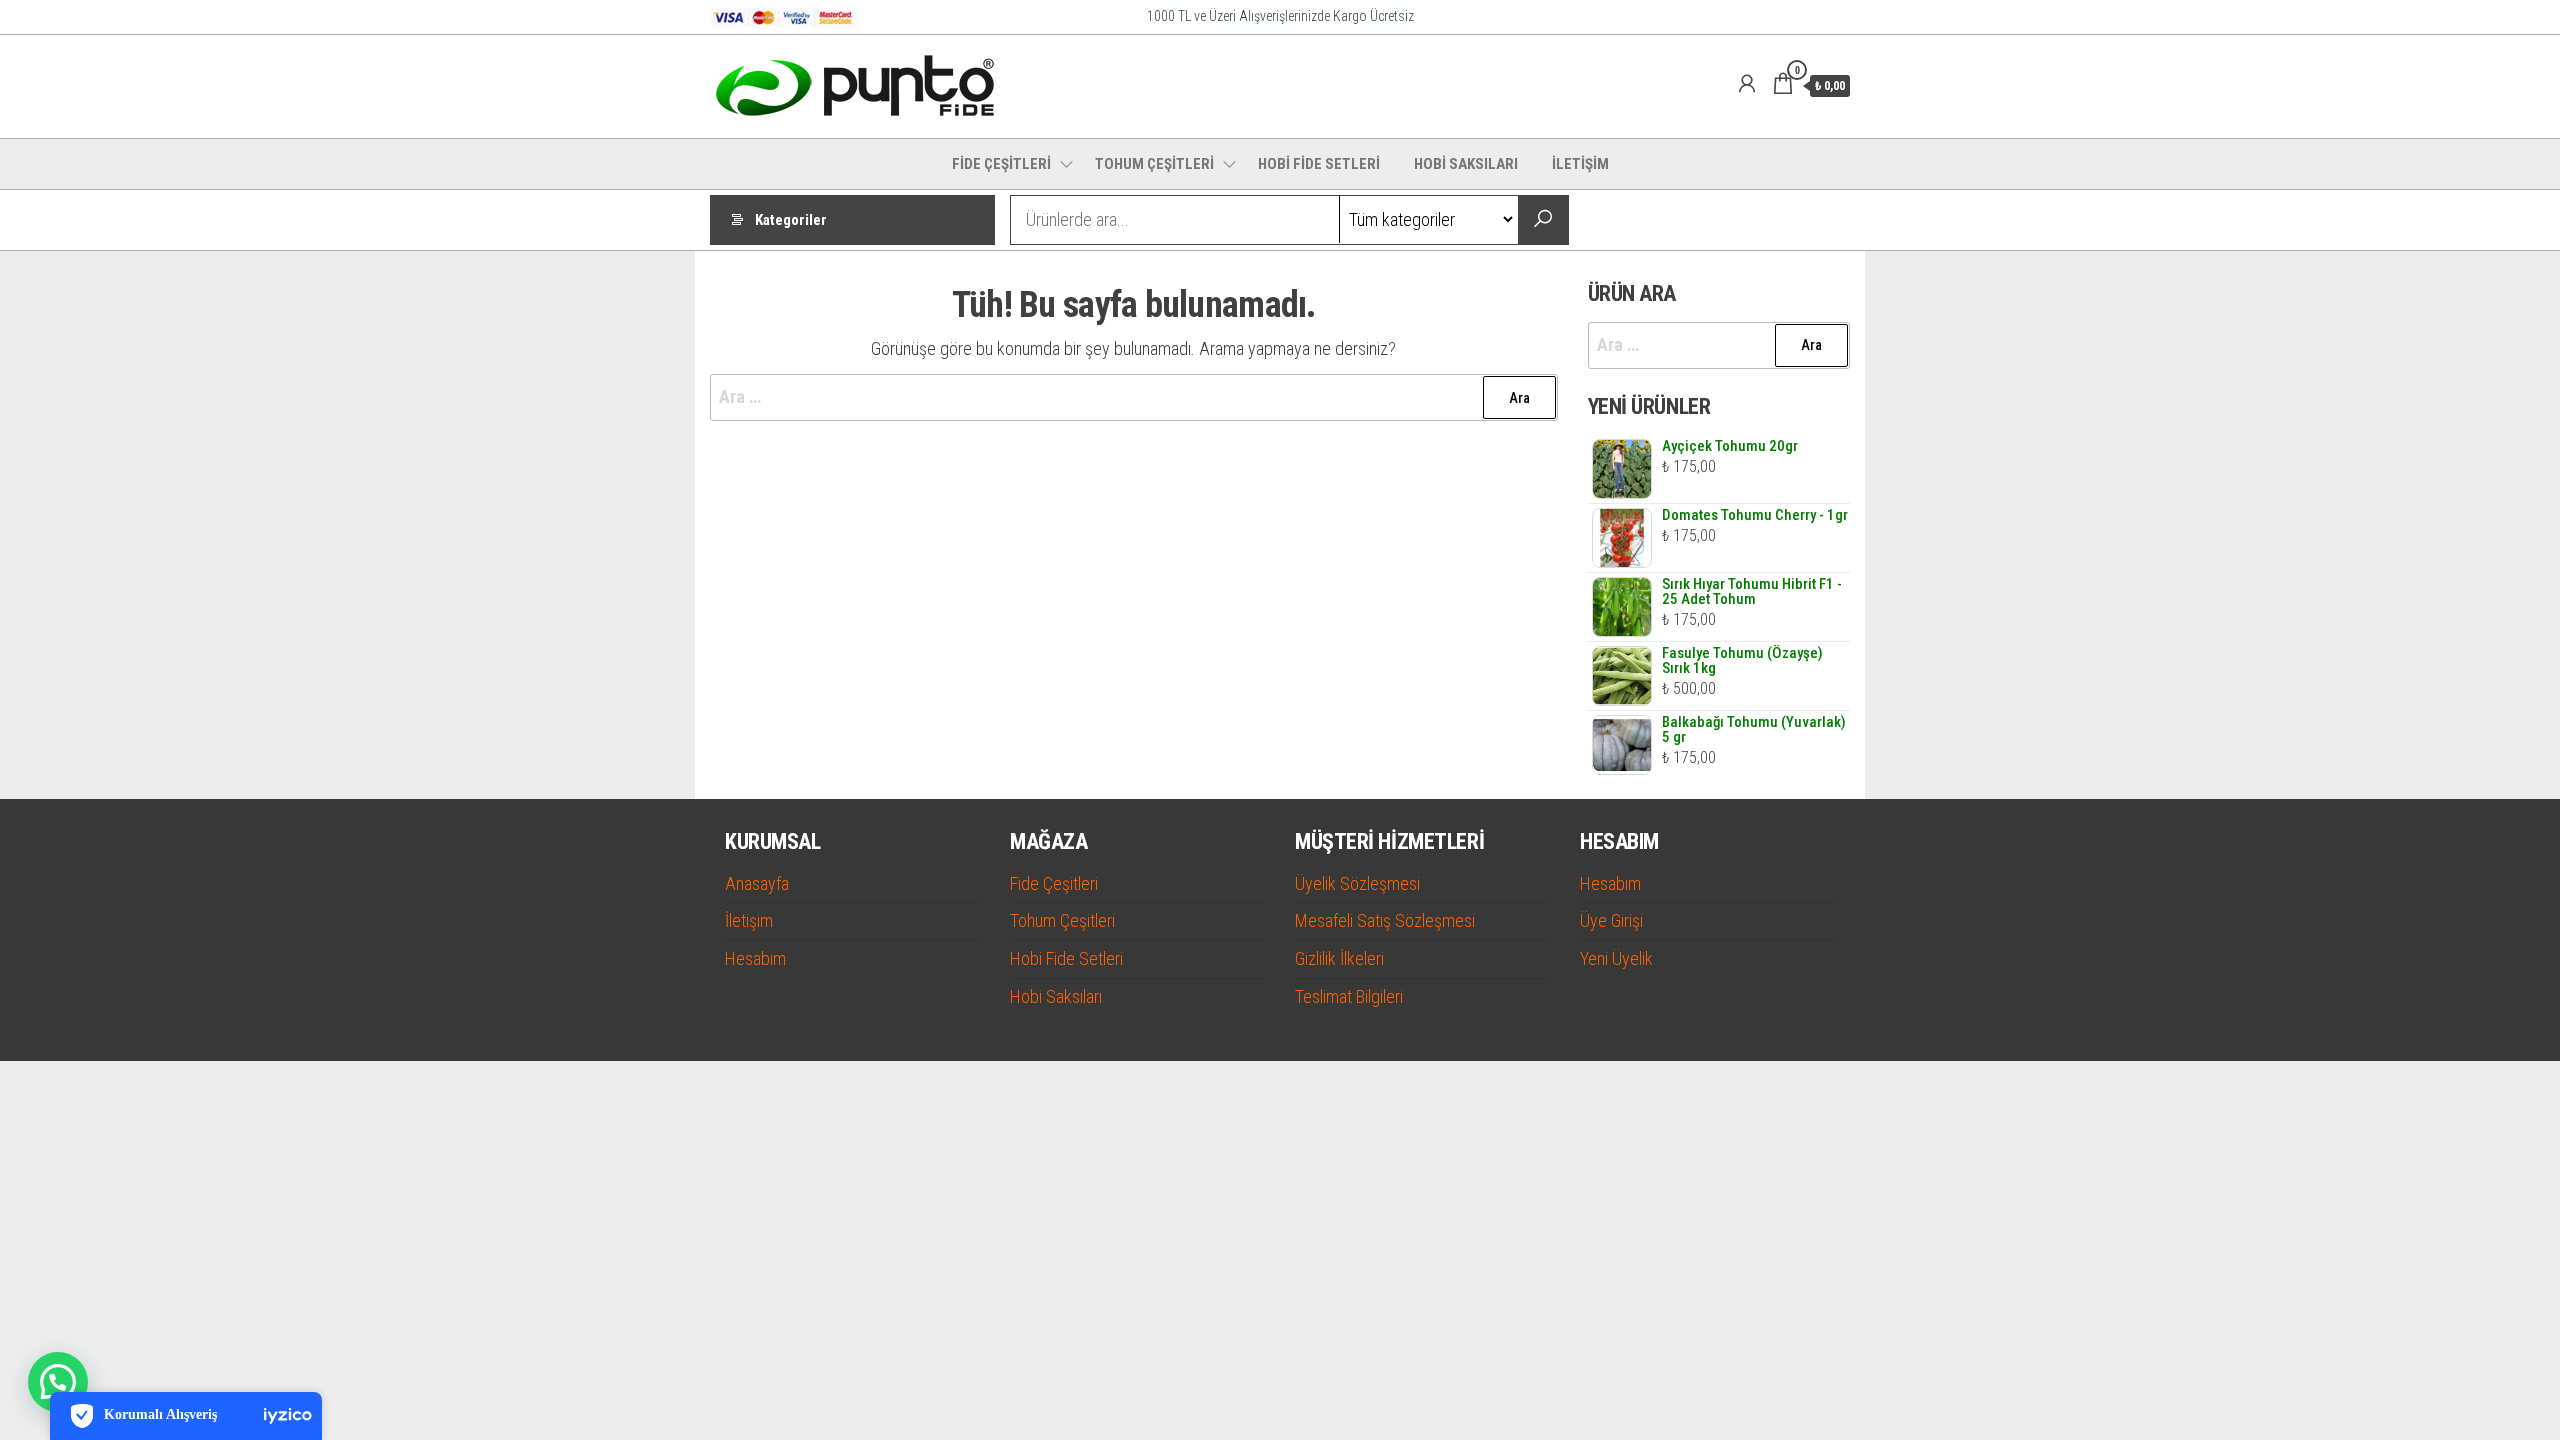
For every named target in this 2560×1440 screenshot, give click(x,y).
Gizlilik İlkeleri (1339, 958)
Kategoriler (791, 220)
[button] (58, 1382)
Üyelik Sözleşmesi (1357, 883)
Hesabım (755, 958)
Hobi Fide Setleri (1066, 958)
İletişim (749, 920)
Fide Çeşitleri (1054, 883)
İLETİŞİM (1580, 164)
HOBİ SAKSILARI (1466, 164)
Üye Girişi (1611, 920)
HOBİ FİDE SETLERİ (1319, 164)
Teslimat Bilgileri (1349, 996)
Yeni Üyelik (1616, 958)
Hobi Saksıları (1056, 996)
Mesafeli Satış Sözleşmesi (1385, 920)
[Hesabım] (1747, 84)
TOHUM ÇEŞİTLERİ (1154, 164)
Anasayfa (757, 883)
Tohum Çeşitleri (1062, 920)
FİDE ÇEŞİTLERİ (1001, 164)
